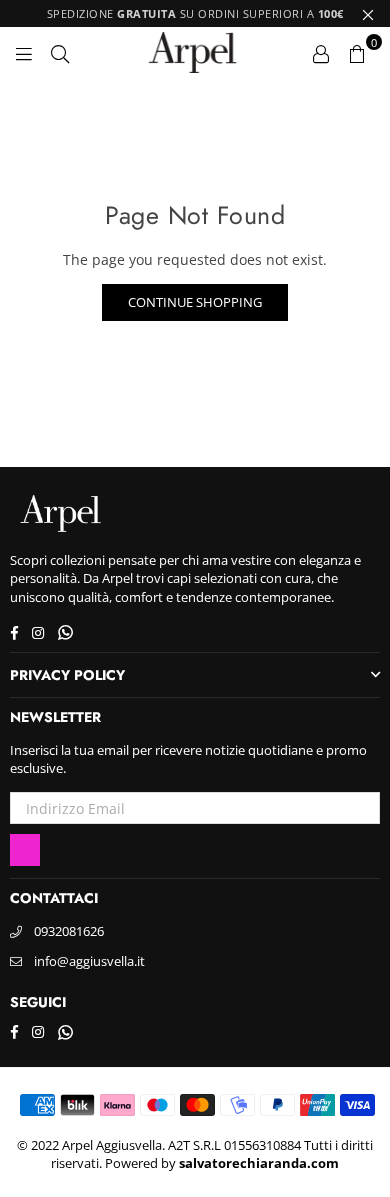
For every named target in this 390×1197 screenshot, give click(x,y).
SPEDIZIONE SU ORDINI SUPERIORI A (195, 13)
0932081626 (69, 931)
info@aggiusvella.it (89, 961)
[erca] (60, 52)
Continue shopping (195, 302)
